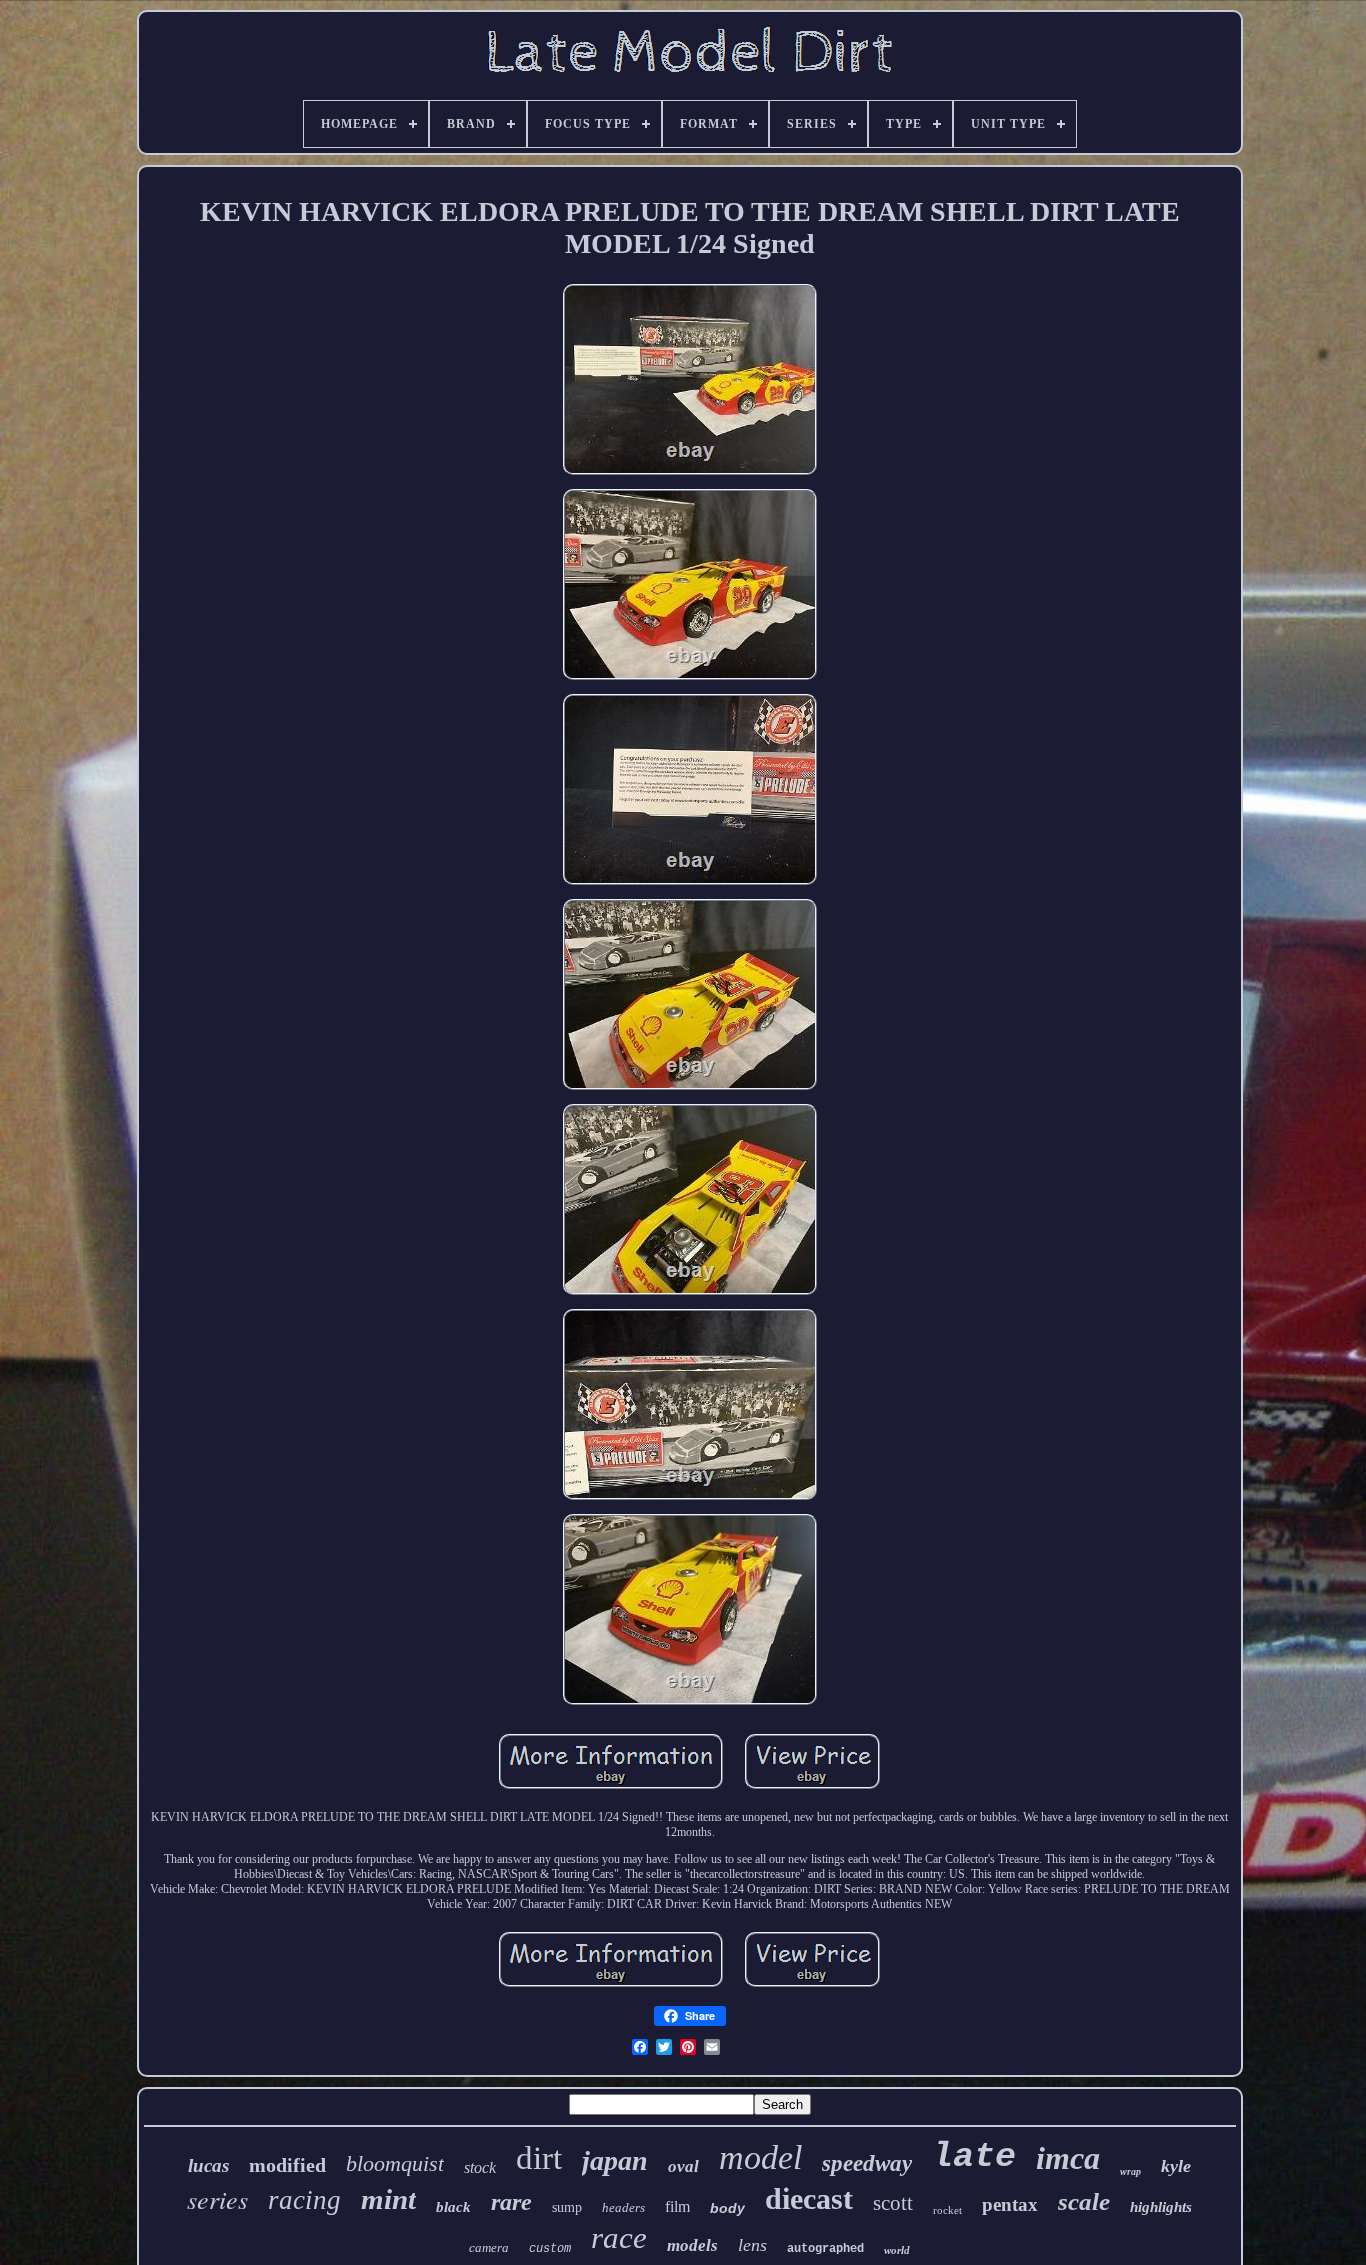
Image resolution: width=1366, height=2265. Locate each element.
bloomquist (395, 2163)
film (677, 2206)
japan (615, 2160)
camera (489, 2247)
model (760, 2157)
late (974, 2157)
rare (511, 2202)
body (727, 2208)
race (619, 2237)
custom (550, 2249)
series (217, 2198)
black (453, 2207)
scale (1084, 2201)
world (897, 2250)
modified (287, 2165)
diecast (809, 2198)
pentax (1010, 2204)
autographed (825, 2249)
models (692, 2245)
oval (683, 2166)
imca (1068, 2158)
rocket (947, 2210)
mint (388, 2199)
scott (893, 2203)
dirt (539, 2158)
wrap (1130, 2171)
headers (623, 2207)
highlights (1161, 2207)
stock (480, 2167)
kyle (1176, 2166)
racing (304, 2200)
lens (752, 2245)
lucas (208, 2165)
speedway (867, 2163)
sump (567, 2207)
